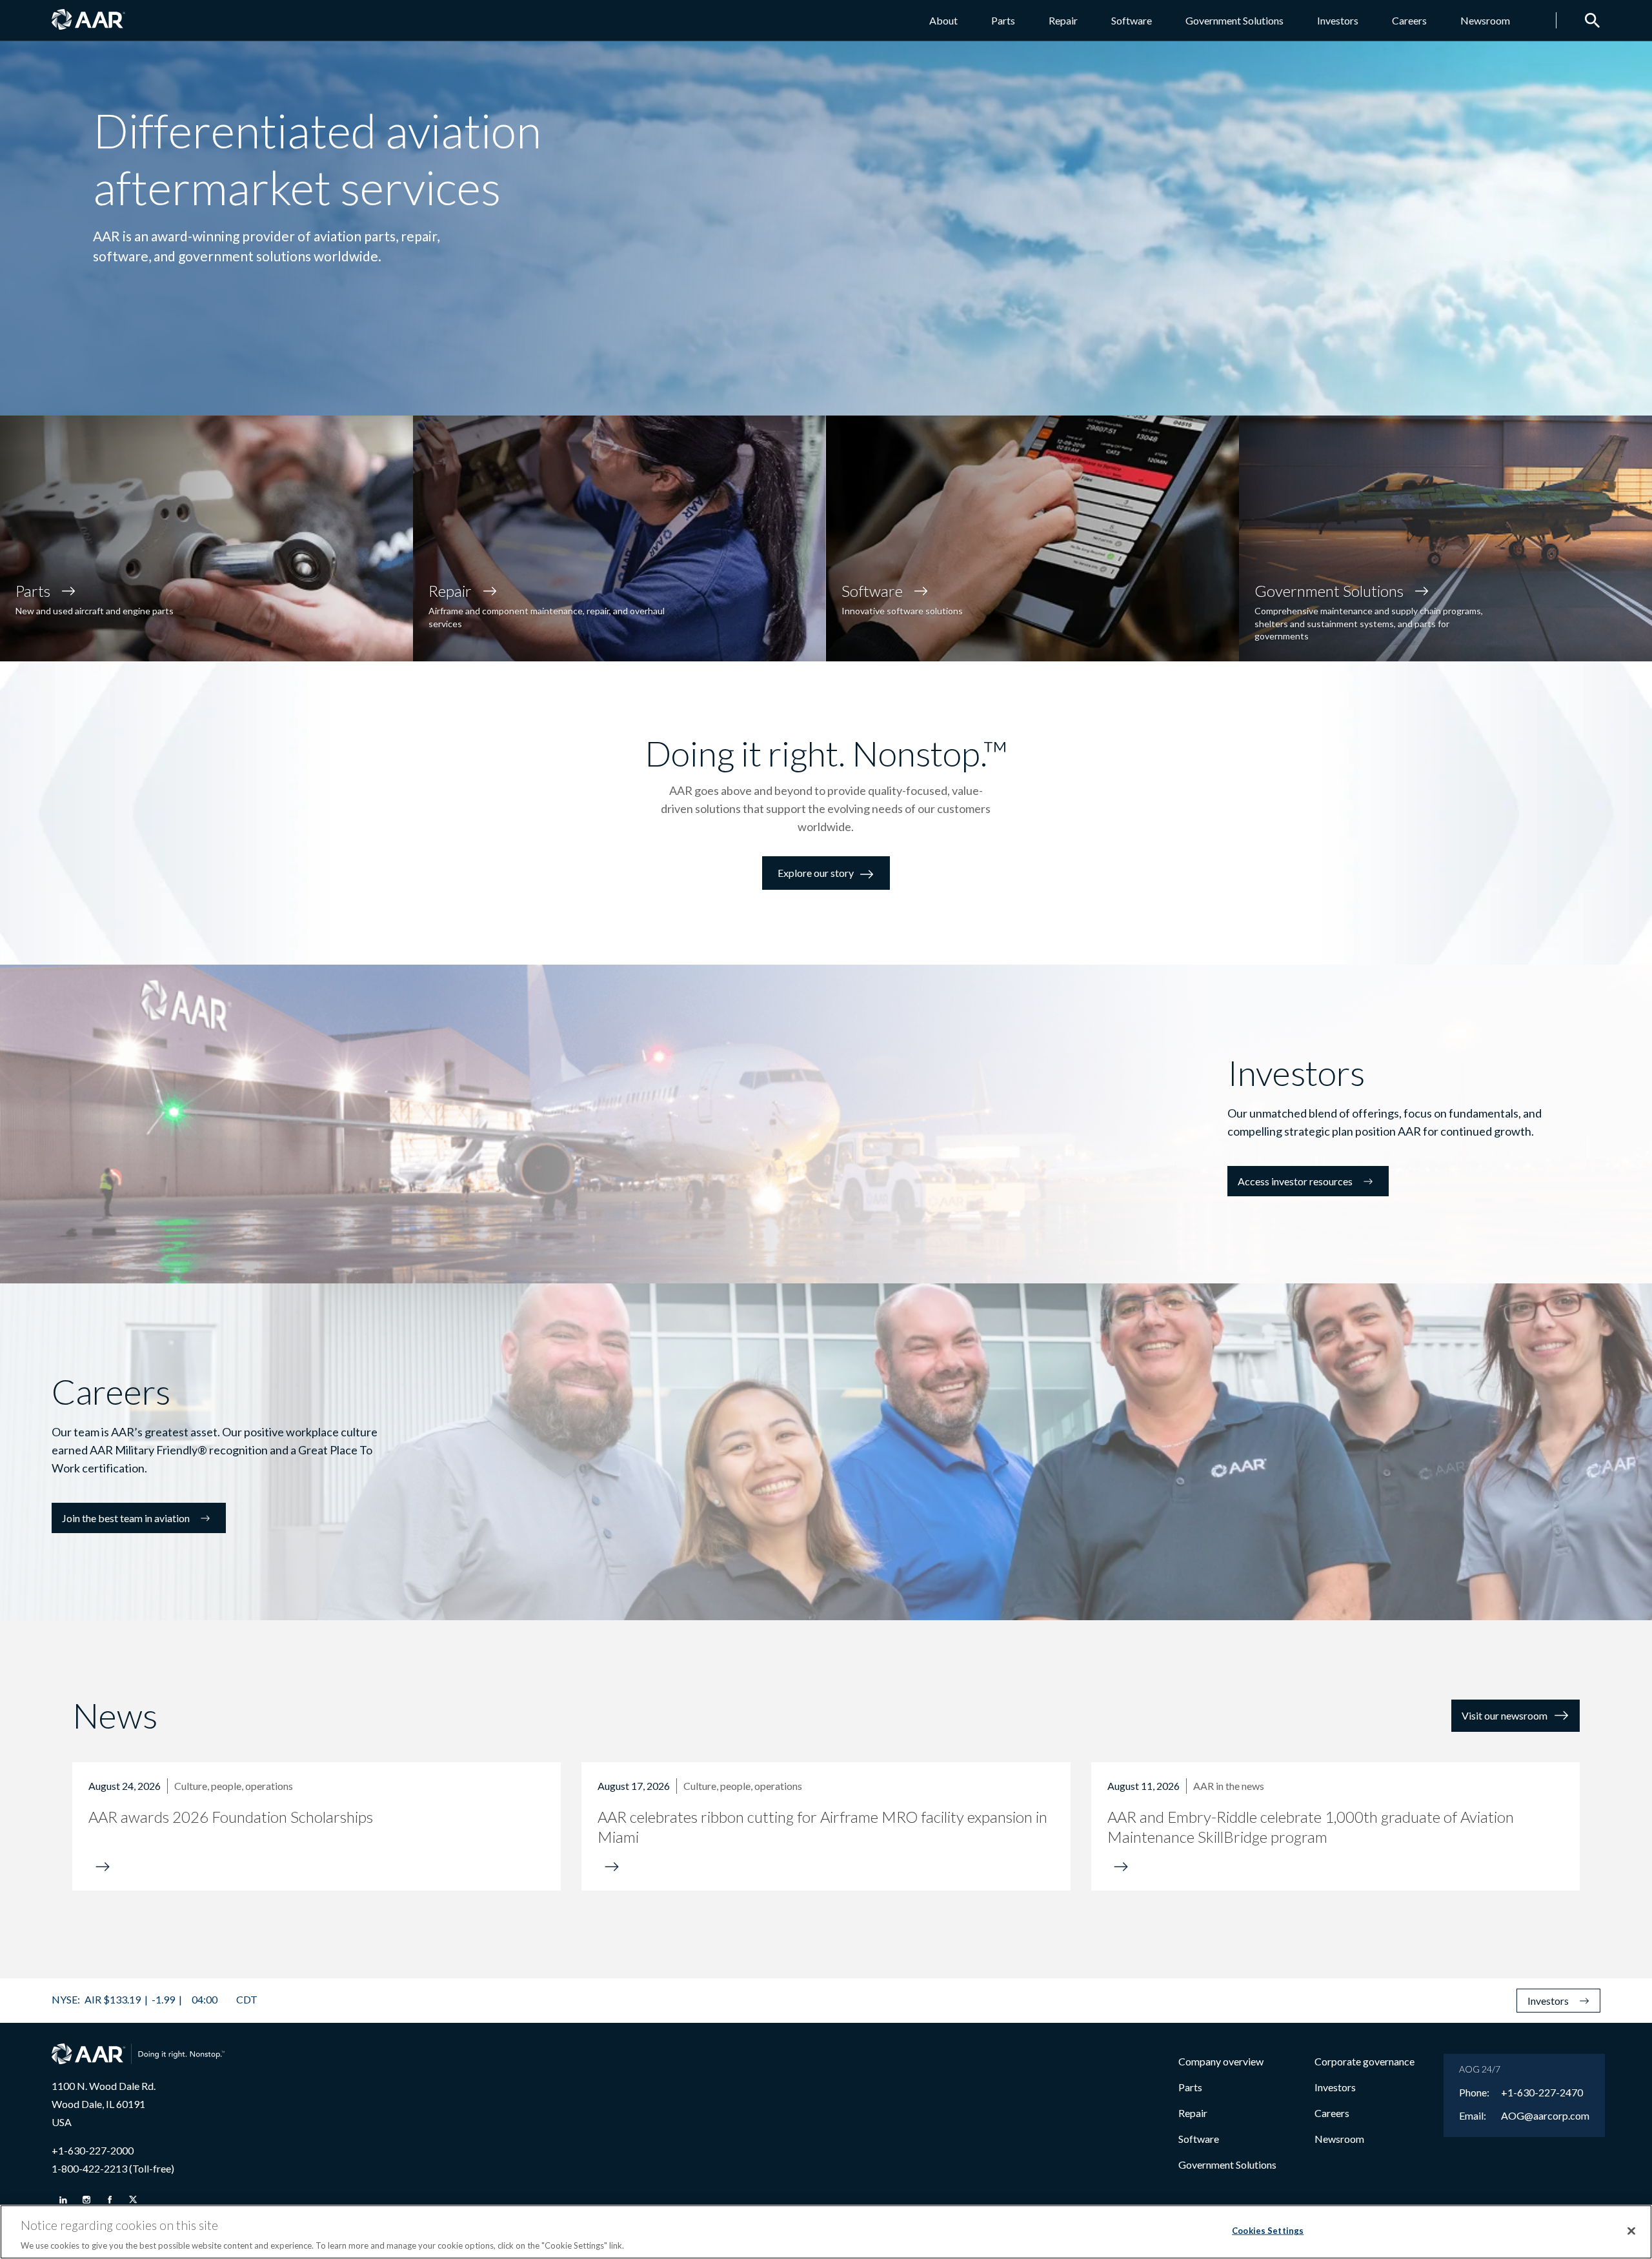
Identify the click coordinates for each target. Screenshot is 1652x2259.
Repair (1063, 20)
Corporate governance (1365, 2061)
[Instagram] (86, 2200)
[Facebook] (110, 2200)
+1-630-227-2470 (1542, 2093)
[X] (133, 2200)
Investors (1338, 20)
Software (1132, 20)
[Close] (1631, 2231)
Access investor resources (1295, 1181)
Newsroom (1485, 20)
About (943, 20)
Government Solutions (1234, 20)
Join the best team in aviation (126, 1518)
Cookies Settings (1268, 2230)
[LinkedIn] (63, 2200)
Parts (1003, 20)
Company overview (1221, 2061)
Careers (1409, 20)
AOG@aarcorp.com (1545, 2116)
